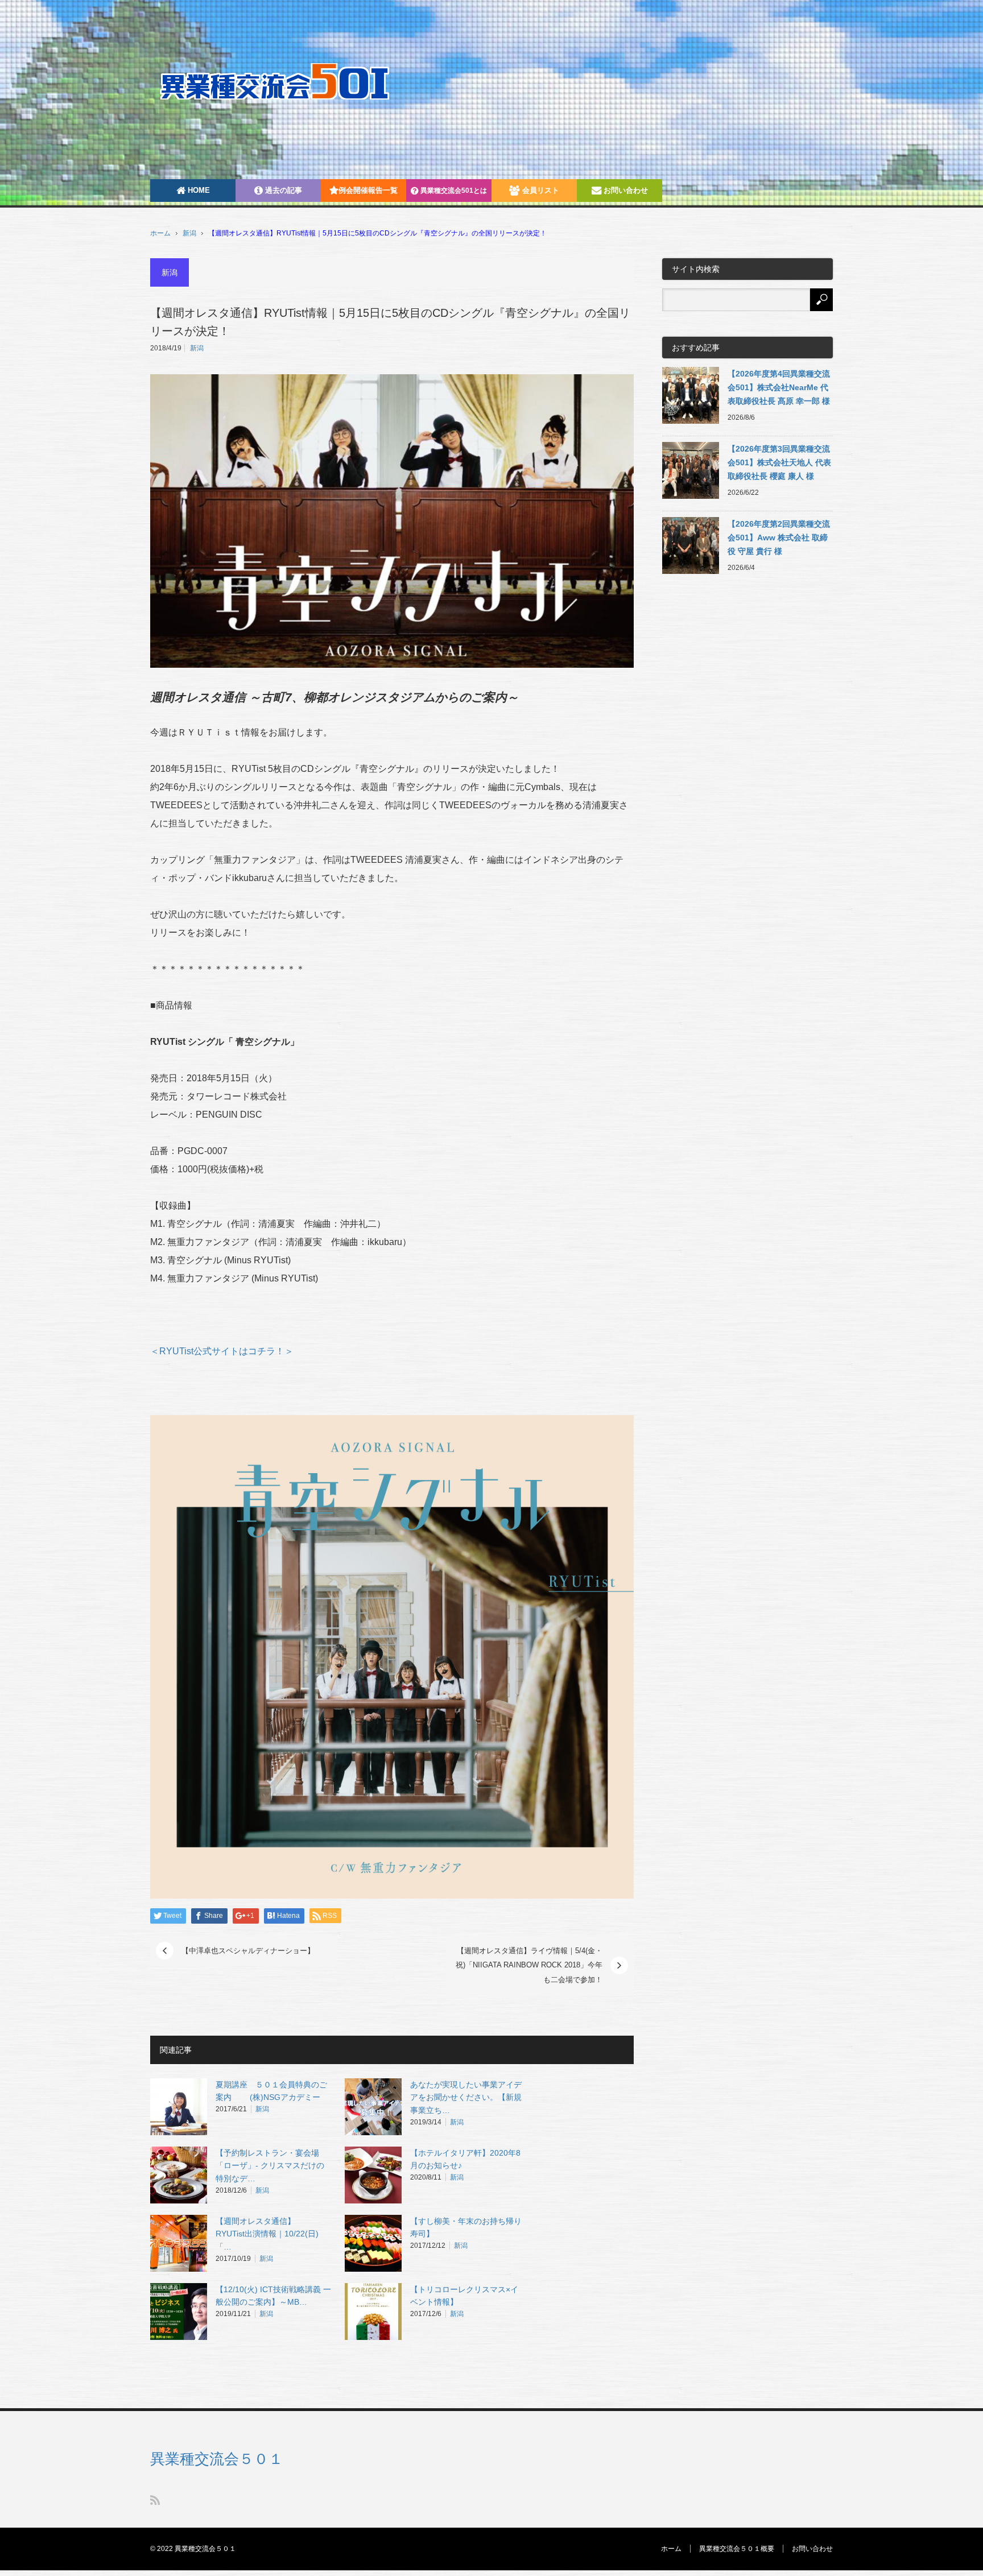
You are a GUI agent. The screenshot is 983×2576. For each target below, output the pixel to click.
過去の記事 (282, 190)
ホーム (671, 2549)
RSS (155, 2500)
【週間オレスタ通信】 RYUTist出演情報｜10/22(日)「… (267, 2234)
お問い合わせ (625, 190)
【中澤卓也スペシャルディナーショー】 (248, 1951)
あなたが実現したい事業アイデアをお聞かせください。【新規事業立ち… (466, 2098)
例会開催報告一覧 (368, 190)
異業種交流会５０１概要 (737, 2549)
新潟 (189, 233)
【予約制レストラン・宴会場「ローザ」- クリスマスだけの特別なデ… (270, 2166)
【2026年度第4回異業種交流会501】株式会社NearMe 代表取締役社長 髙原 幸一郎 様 (779, 387)
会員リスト (540, 190)
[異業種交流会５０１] (290, 81)
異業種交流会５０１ (217, 2459)
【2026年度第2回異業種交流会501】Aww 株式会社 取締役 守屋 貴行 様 (779, 537)
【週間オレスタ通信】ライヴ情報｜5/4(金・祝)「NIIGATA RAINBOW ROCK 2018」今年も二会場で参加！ (529, 1965)
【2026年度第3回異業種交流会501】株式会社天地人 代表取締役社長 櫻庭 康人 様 (779, 462)
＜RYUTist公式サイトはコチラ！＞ (222, 1351)
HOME (198, 190)
